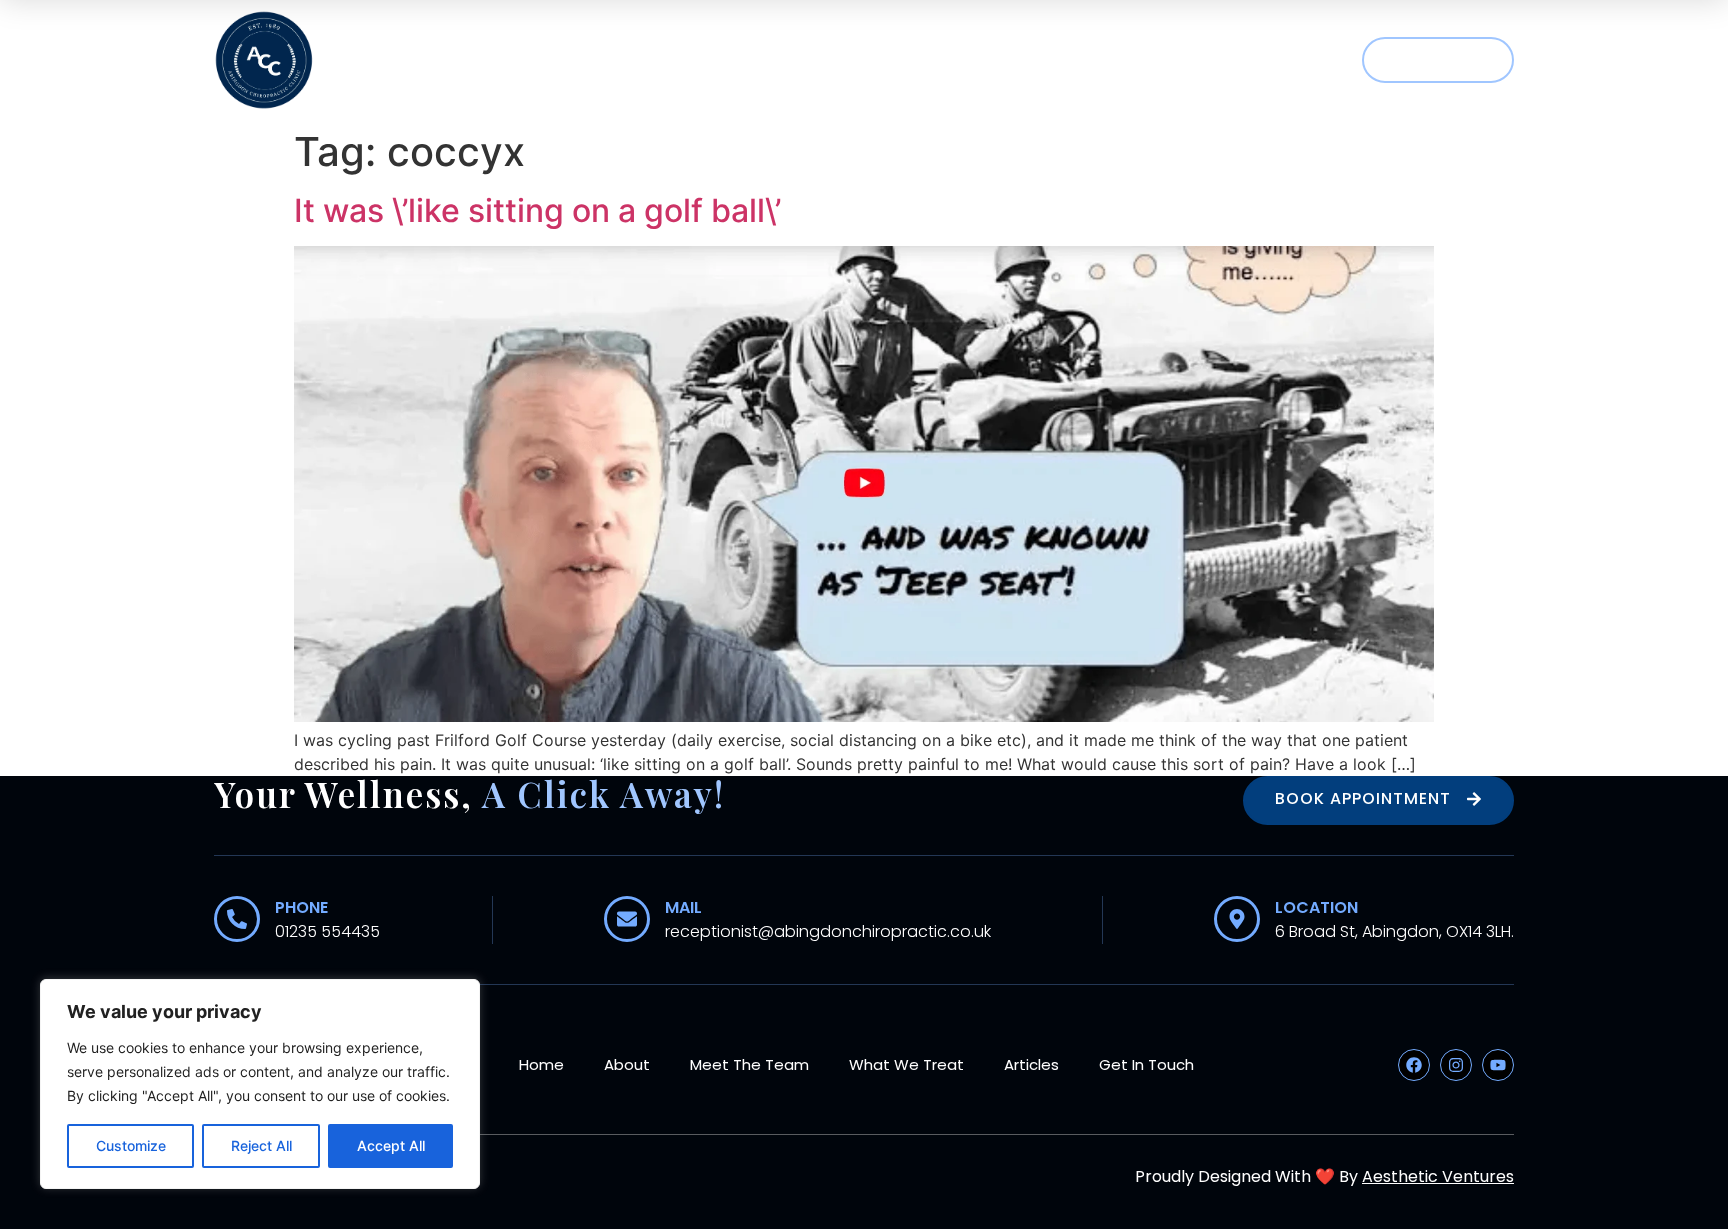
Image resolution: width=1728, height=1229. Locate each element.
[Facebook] (1414, 1065)
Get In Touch (1146, 1064)
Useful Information (1117, 60)
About (602, 60)
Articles (1290, 60)
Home (511, 60)
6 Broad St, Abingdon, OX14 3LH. (1394, 931)
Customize (131, 1145)
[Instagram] (1456, 1065)
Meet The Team (736, 60)
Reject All (261, 1145)
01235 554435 (327, 931)
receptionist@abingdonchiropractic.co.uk (828, 931)
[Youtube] (1498, 1065)
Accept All (391, 1145)
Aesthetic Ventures (1438, 1176)
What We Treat (909, 60)
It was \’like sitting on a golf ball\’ (537, 210)
